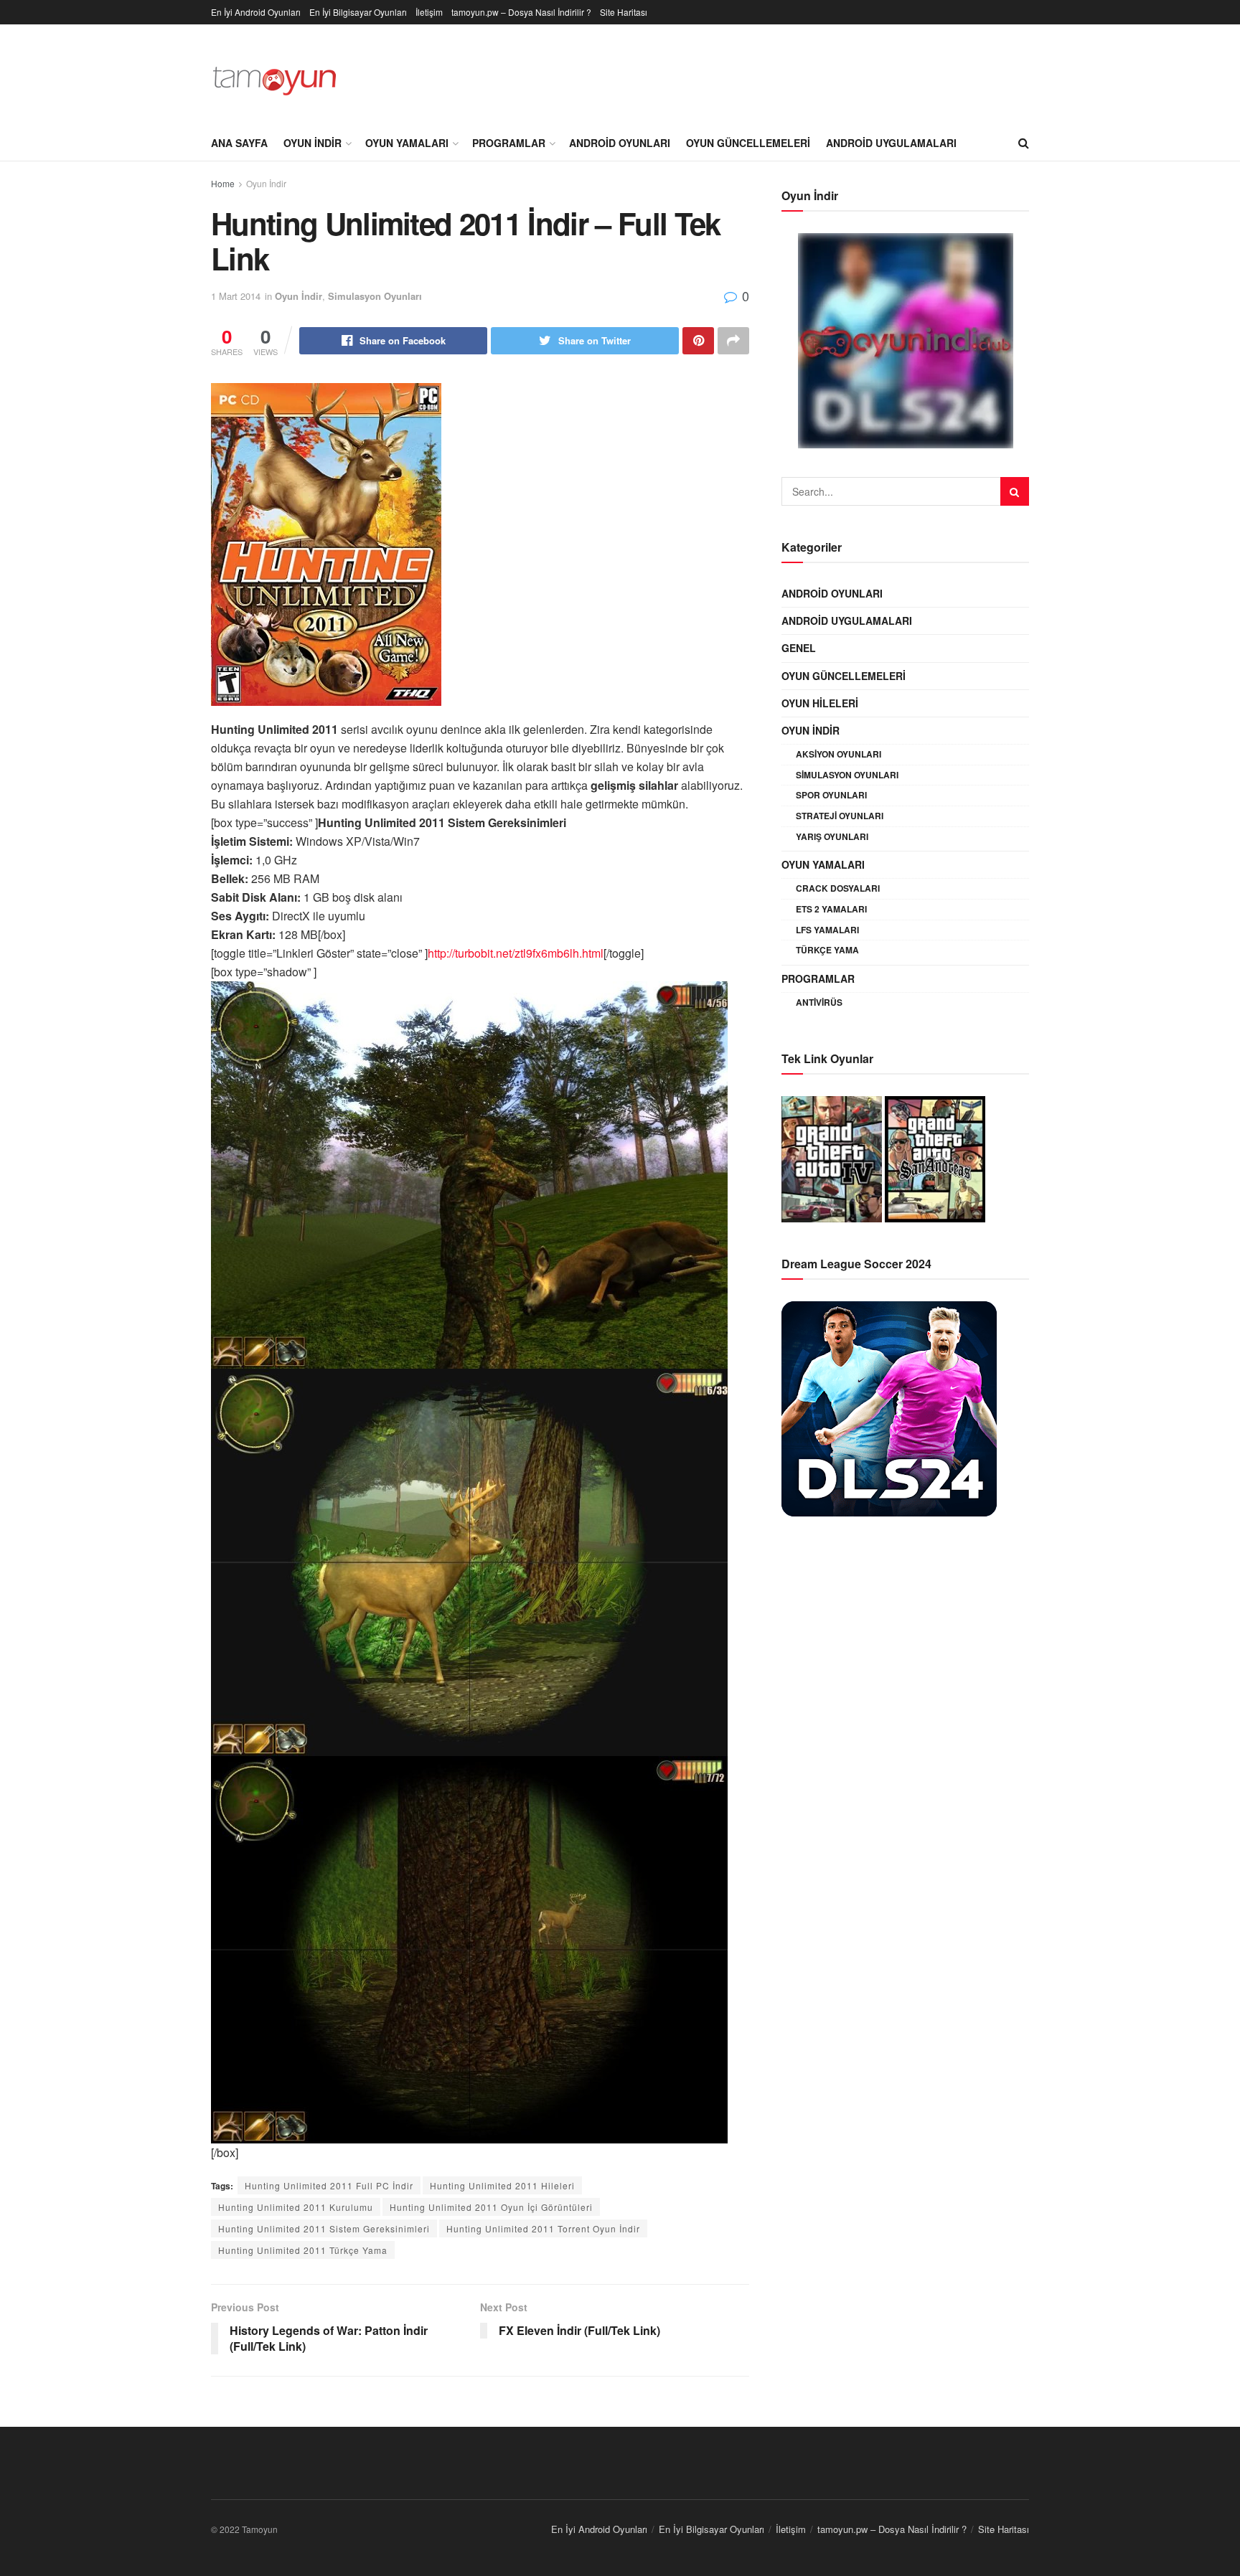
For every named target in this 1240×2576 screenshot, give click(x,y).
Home (223, 183)
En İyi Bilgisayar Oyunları (358, 12)
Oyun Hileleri (820, 703)
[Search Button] (1015, 491)
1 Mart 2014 (236, 296)
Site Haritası (624, 12)
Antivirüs (819, 1002)
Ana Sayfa (239, 143)
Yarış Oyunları (832, 836)
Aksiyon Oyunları (839, 754)
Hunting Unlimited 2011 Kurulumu (296, 2207)
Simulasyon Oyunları (375, 296)
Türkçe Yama (827, 950)
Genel (799, 648)
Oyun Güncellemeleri (748, 143)
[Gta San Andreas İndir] (935, 1157)
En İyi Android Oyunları (256, 12)
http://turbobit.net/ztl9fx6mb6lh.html (516, 953)
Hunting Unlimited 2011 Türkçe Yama (303, 2250)
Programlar (509, 143)
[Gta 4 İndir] (832, 1157)
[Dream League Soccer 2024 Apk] (889, 1407)
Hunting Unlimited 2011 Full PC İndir (329, 2185)
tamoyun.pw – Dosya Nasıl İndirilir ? (521, 12)
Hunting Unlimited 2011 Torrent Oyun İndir (543, 2228)
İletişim (429, 12)
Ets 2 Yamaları (831, 909)
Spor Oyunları (831, 795)
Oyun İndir (313, 143)
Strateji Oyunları (840, 816)
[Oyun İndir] (905, 341)
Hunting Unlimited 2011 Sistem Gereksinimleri (324, 2228)
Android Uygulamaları (891, 143)
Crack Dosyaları (838, 888)
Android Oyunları (620, 143)
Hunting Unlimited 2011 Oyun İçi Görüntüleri (491, 2207)
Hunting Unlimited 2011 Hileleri (502, 2185)
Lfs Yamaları (827, 930)
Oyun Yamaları (407, 143)
